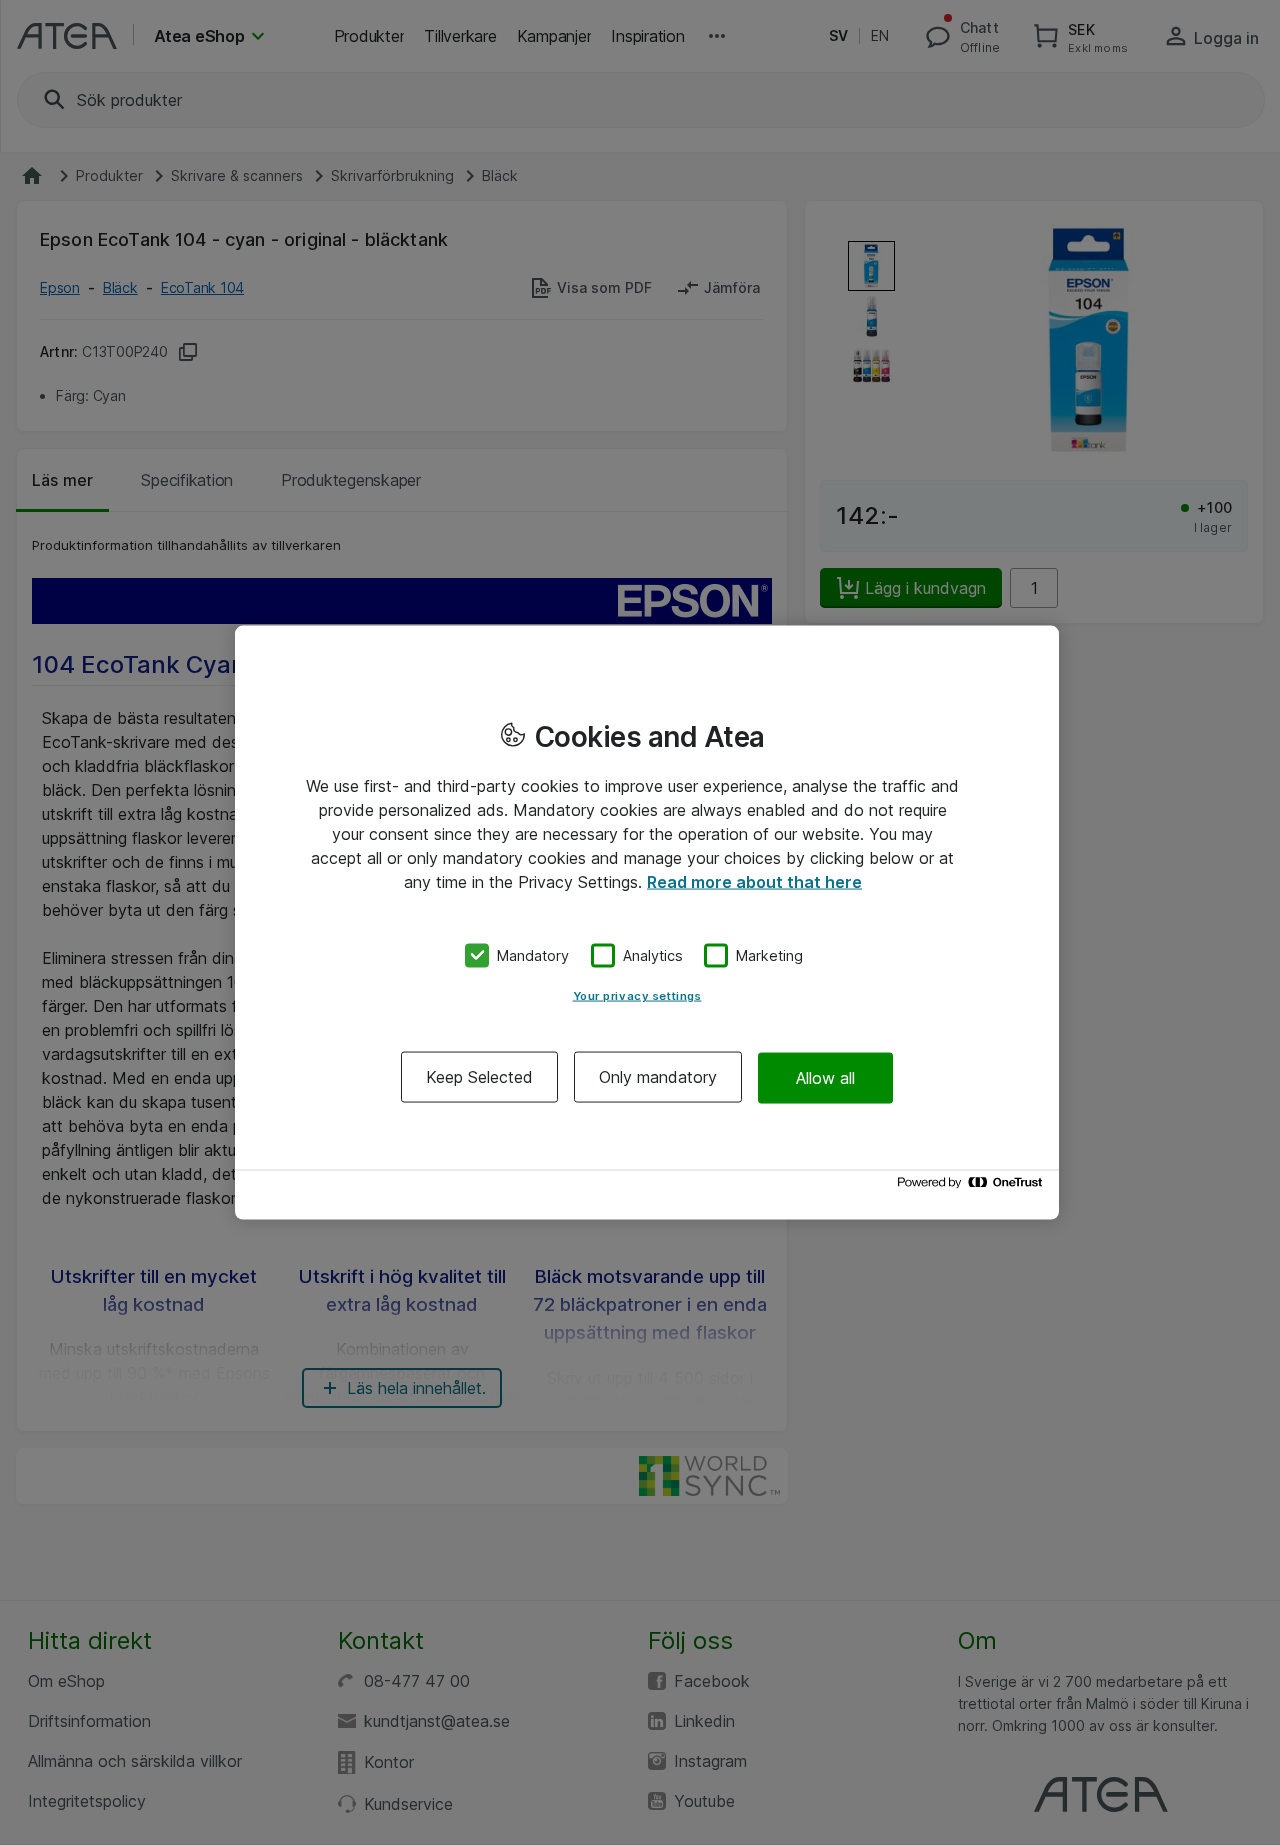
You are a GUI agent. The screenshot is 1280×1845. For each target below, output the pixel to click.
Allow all (825, 1077)
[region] (647, 922)
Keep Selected (479, 1077)
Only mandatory (658, 1077)
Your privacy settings (637, 996)
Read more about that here (754, 881)
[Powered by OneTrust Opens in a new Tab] (973, 1187)
